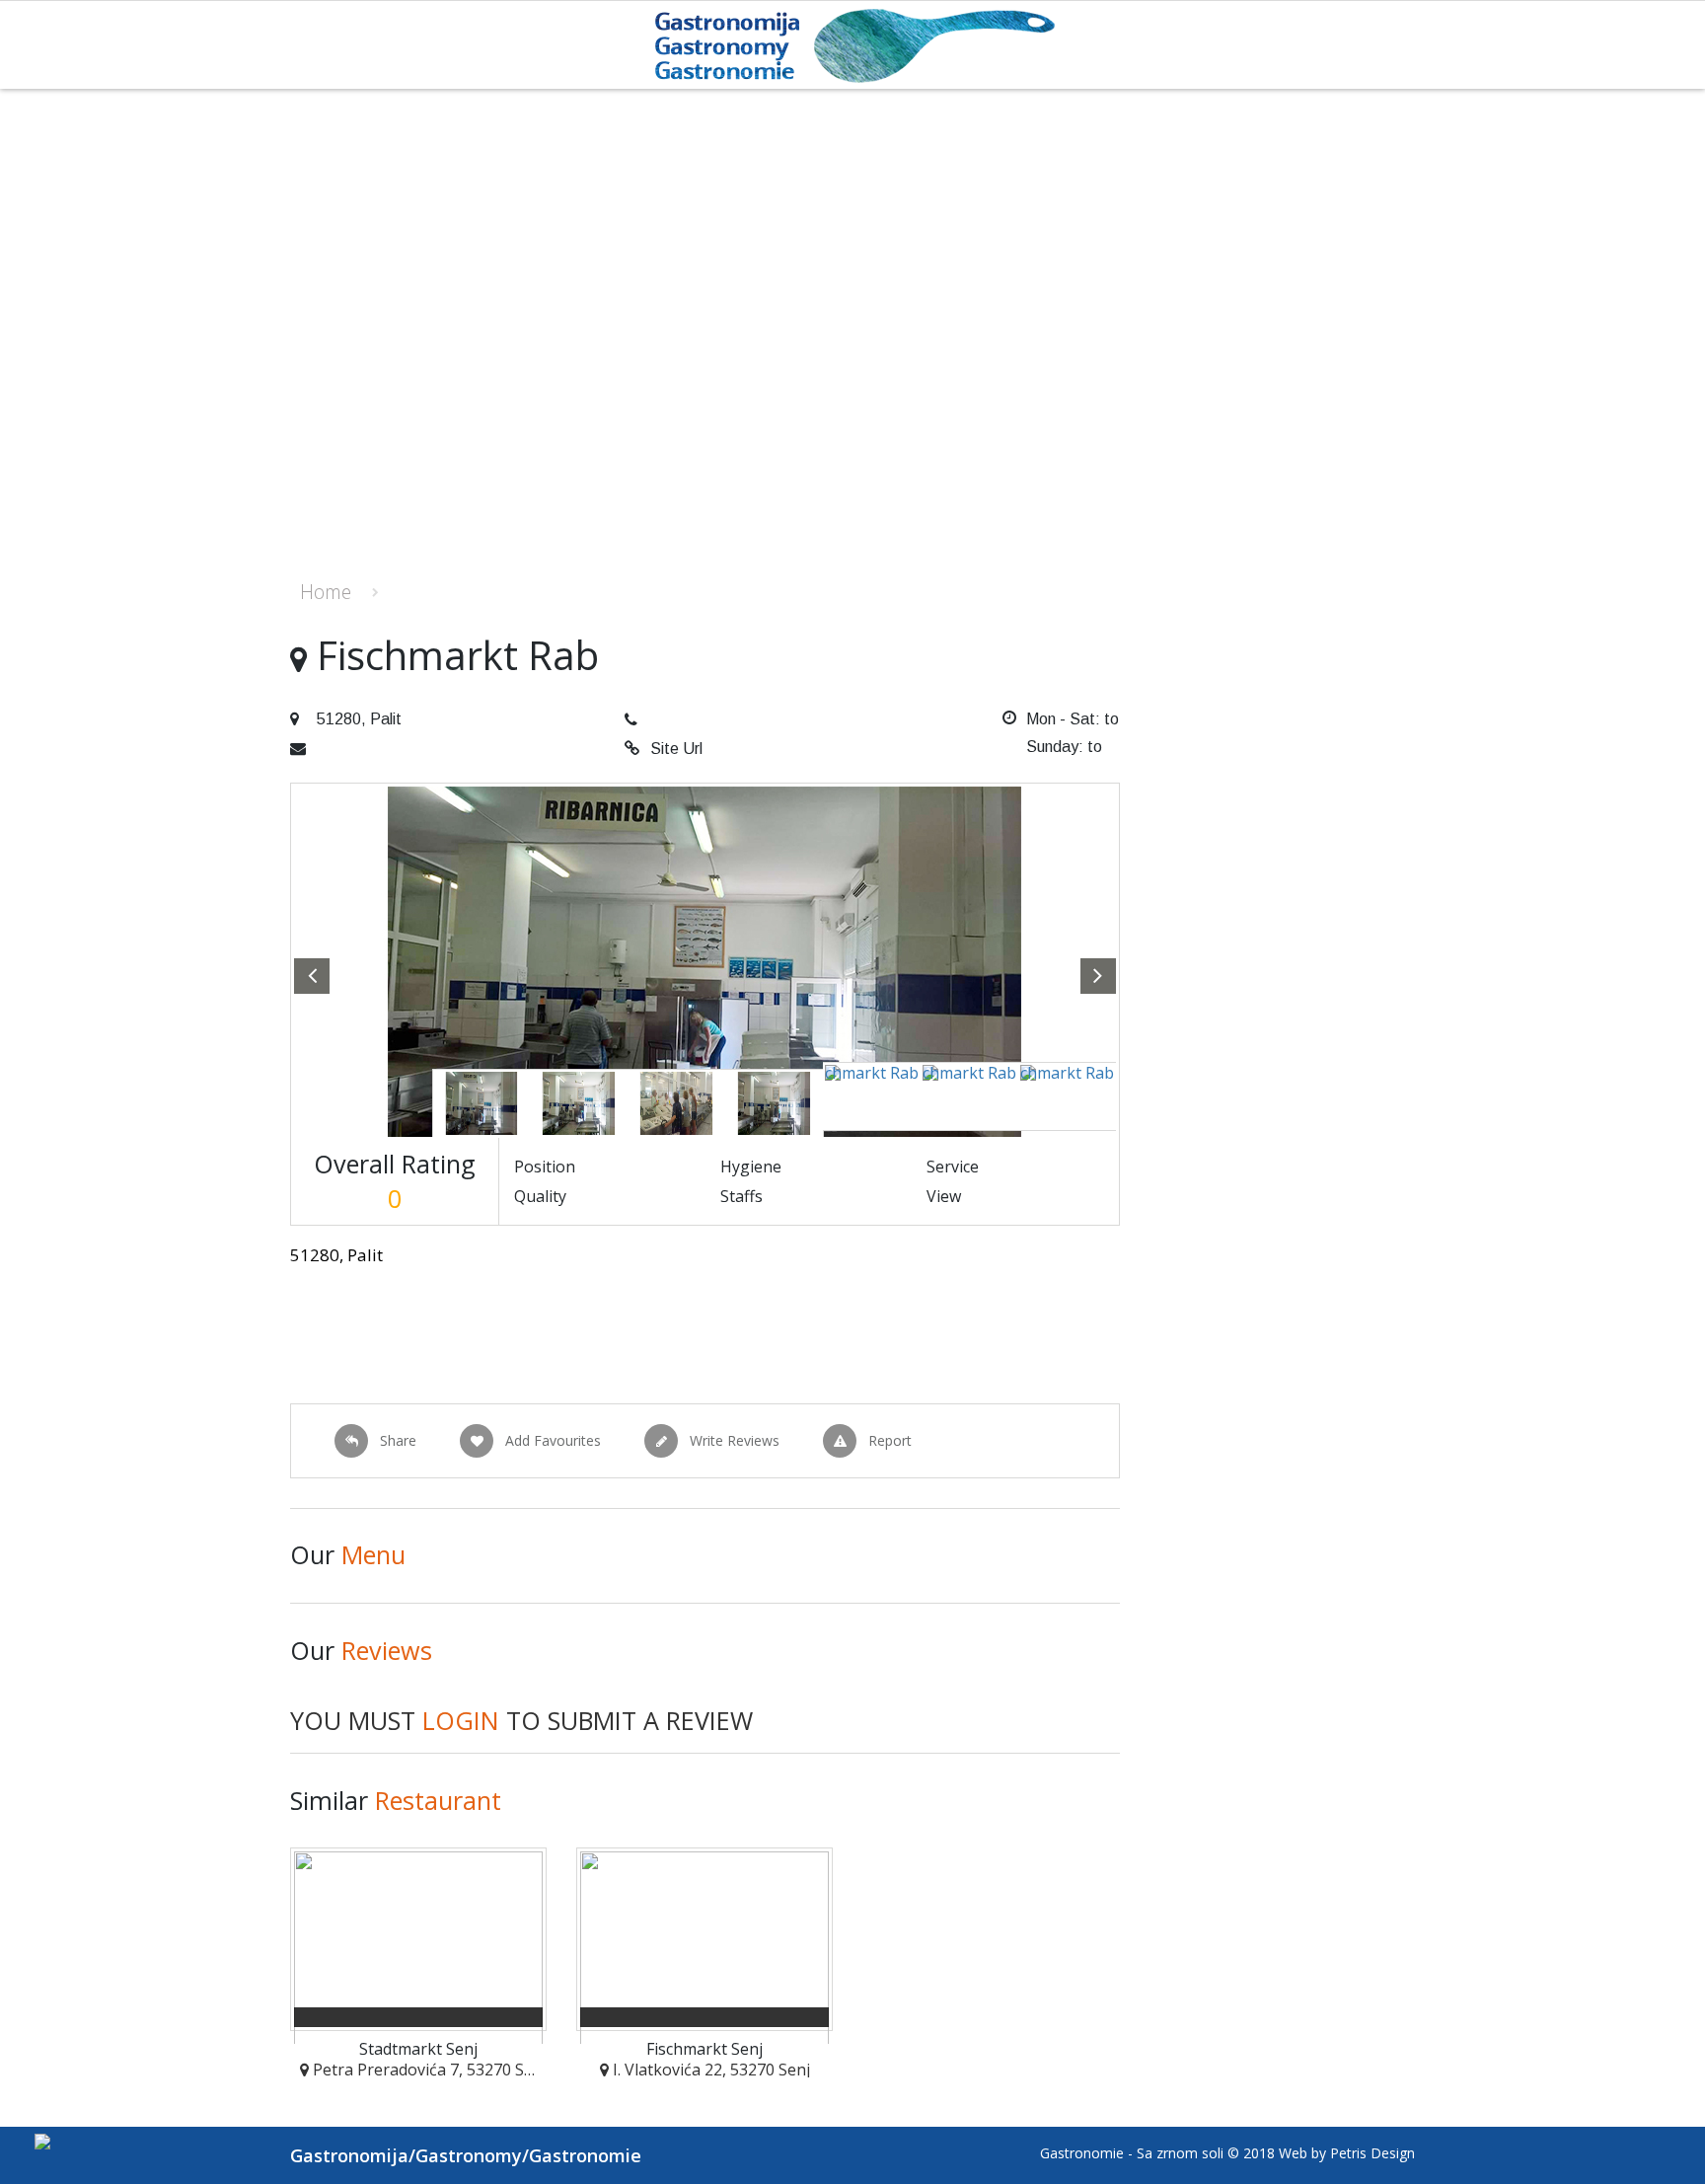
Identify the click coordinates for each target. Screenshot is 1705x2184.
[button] (312, 976)
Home (326, 592)
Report (890, 1440)
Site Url (676, 749)
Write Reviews (735, 1440)
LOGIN (461, 1720)
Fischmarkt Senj (704, 2049)
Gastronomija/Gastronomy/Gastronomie (466, 2155)
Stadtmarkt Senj (418, 2049)
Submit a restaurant (1385, 600)
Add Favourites (553, 1440)
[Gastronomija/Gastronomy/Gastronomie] (853, 44)
